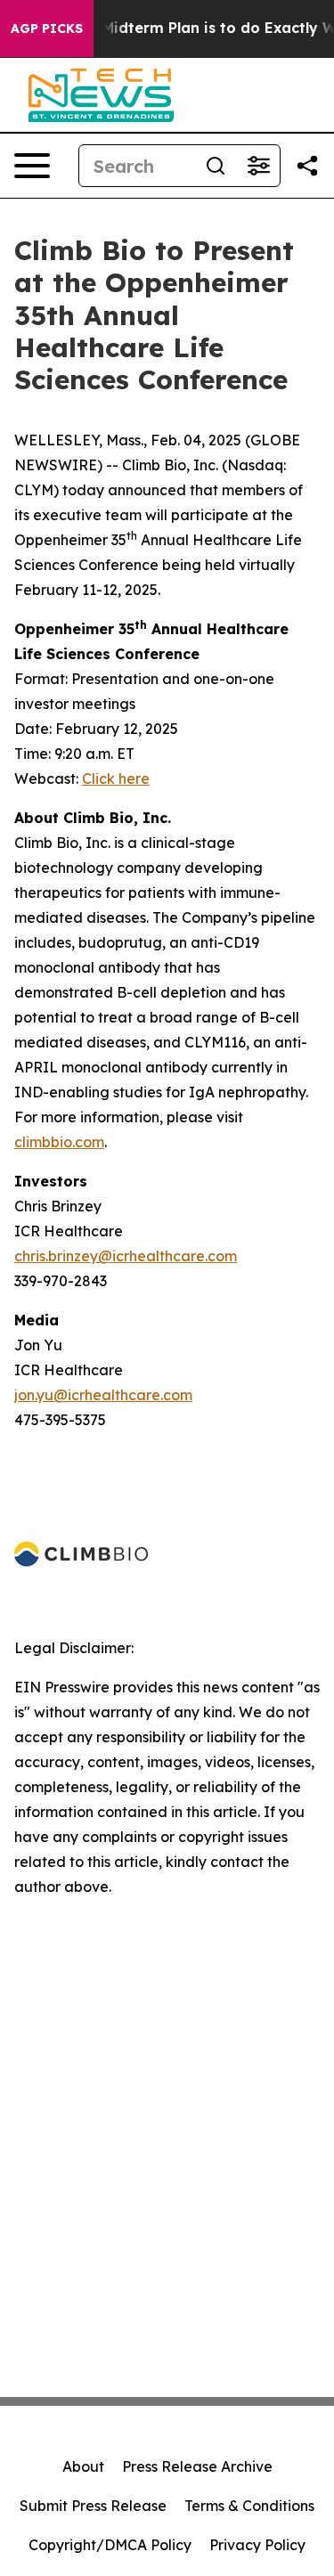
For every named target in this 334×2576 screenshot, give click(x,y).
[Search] (216, 166)
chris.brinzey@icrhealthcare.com (126, 1256)
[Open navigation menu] (32, 166)
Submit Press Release (93, 2506)
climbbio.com (59, 1142)
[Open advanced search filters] (258, 166)
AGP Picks (47, 29)
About (83, 2466)
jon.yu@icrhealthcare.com (103, 1395)
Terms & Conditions (249, 2506)
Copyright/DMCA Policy (110, 2545)
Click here (116, 779)
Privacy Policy (257, 2545)
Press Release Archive (197, 2466)
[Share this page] (307, 166)
